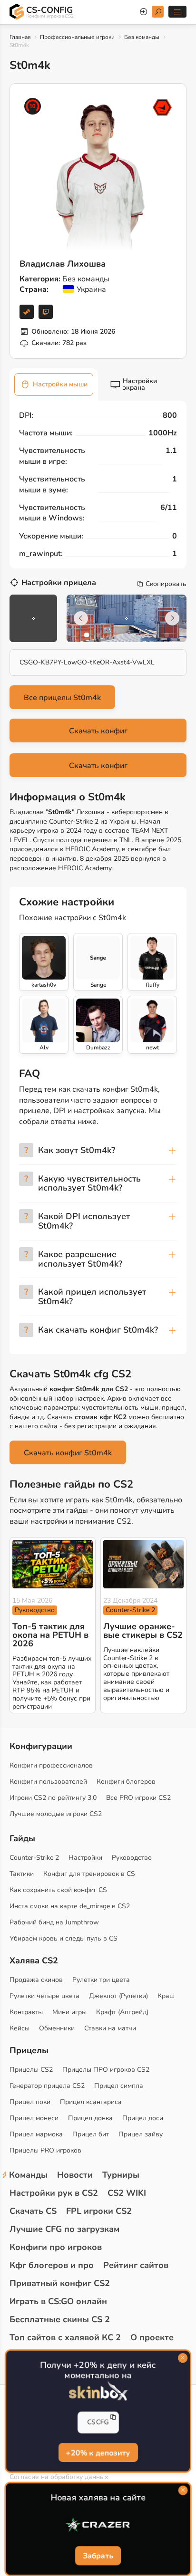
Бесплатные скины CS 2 (60, 2319)
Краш (166, 1996)
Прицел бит (91, 2134)
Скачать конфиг (98, 731)
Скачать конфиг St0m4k (68, 1453)
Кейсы (20, 2028)
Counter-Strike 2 (130, 1610)
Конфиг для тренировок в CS (89, 1874)
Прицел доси (143, 2118)
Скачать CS (33, 2211)
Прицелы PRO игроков (45, 2150)
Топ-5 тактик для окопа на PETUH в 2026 (50, 1635)
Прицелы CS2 (31, 2070)
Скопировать (166, 584)
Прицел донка (90, 2118)
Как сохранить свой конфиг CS (58, 1890)
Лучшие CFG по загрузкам (64, 2229)
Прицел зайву (141, 2134)
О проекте (152, 2337)
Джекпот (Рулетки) (118, 1996)
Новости (75, 2175)
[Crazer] (98, 2525)
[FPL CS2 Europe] (162, 107)
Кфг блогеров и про (52, 2265)
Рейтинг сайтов (136, 2265)
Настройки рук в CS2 (54, 2193)
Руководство (35, 1610)
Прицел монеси (34, 2118)
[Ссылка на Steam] (27, 312)
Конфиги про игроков (56, 2247)
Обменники (57, 2028)
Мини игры (69, 2012)
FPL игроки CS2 (99, 2211)
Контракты (26, 2012)
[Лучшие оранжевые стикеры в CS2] (143, 1564)
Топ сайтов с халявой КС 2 (65, 2337)
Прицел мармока (36, 2134)
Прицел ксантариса (91, 2102)
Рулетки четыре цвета (44, 1996)
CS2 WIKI (127, 2193)
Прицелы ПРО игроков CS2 (106, 2070)
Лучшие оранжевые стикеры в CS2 (143, 1631)
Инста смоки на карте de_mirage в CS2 (70, 1906)
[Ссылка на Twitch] (46, 312)
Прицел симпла (119, 2086)
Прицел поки (30, 2102)
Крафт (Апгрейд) (122, 2012)
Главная (20, 37)
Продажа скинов (36, 1980)
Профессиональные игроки (77, 37)
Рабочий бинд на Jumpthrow (54, 1922)
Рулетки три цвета (101, 1980)
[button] (87, 635)
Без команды (142, 37)
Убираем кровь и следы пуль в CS (64, 1938)
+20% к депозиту (98, 2453)
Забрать (98, 2556)
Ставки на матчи (110, 2028)
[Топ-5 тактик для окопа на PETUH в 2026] (53, 1564)
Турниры (121, 2175)
